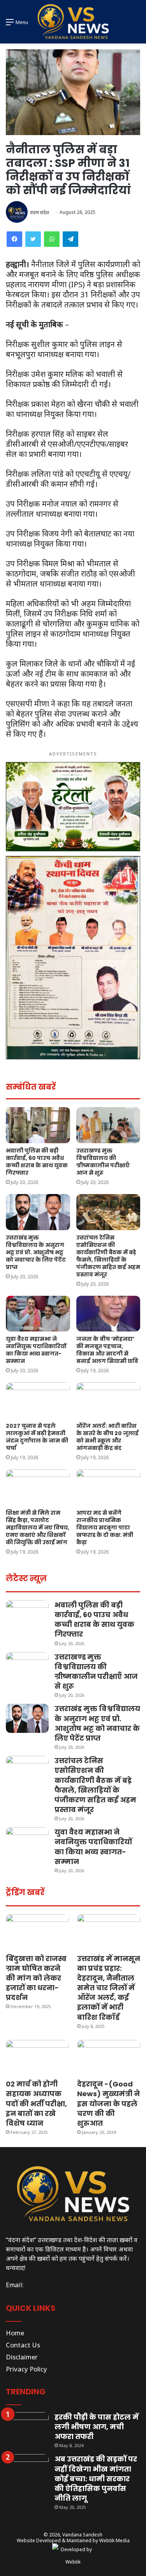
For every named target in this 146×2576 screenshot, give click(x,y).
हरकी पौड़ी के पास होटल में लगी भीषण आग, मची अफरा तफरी (97, 2427)
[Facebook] (14, 239)
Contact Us (23, 2345)
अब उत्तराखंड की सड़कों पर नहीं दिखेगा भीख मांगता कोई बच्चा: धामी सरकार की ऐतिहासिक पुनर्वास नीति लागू (96, 2479)
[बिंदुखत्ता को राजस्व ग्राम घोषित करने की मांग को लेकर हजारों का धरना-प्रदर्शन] (37, 1932)
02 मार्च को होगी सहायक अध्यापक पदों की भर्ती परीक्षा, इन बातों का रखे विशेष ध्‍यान (36, 2104)
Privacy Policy (26, 2369)
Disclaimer (22, 2357)
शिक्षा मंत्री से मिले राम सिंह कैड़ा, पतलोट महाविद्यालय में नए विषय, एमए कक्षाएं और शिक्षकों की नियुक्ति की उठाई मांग (38, 1528)
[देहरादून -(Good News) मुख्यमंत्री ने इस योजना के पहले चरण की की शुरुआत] (109, 2058)
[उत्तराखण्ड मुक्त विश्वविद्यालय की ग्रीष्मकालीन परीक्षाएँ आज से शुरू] (108, 1125)
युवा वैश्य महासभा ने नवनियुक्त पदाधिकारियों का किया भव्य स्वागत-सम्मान (36, 1350)
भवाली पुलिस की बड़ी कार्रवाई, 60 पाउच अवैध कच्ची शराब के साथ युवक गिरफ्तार (37, 1162)
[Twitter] (33, 239)
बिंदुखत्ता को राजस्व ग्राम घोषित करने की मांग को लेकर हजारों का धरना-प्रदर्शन (36, 1978)
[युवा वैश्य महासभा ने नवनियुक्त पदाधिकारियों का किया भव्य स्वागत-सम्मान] (38, 1314)
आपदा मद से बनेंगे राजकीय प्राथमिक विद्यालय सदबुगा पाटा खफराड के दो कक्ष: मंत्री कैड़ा (105, 1528)
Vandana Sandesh (82, 2535)
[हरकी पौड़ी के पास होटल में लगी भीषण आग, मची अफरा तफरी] (27, 2427)
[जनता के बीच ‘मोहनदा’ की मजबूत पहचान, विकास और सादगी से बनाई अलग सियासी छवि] (108, 1314)
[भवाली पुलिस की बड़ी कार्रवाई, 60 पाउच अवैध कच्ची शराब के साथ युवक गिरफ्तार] (38, 1125)
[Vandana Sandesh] (73, 22)
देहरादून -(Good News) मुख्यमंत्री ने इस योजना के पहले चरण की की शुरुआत (108, 2104)
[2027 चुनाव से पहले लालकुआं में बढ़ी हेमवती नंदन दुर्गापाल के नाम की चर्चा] (38, 1400)
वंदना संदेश (40, 212)
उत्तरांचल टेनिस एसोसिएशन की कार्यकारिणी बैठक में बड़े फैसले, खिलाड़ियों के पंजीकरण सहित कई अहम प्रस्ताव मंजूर (108, 1256)
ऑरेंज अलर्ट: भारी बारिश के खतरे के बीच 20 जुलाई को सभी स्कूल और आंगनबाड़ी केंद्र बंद (107, 1437)
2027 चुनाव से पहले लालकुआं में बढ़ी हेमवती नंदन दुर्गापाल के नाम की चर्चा (37, 1437)
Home (15, 2333)
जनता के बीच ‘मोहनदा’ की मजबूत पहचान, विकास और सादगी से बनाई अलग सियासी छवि (107, 1350)
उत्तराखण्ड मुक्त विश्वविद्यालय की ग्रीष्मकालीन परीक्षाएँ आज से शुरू (103, 1162)
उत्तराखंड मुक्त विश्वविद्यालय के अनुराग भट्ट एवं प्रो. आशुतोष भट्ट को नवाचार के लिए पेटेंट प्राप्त (36, 1252)
